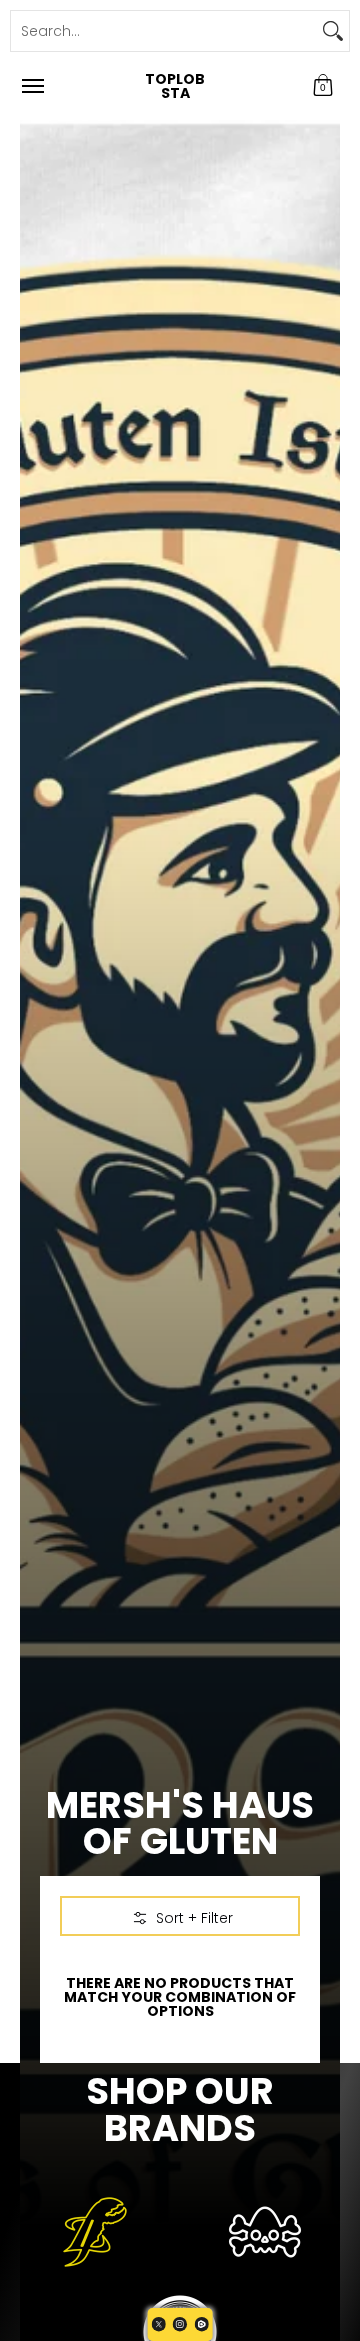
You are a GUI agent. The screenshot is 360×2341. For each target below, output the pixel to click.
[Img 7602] (265, 2232)
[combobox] (164, 31)
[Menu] (32, 86)
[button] (323, 86)
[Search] (333, 31)
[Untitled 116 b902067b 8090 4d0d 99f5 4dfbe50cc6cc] (95, 2232)
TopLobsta (175, 86)
